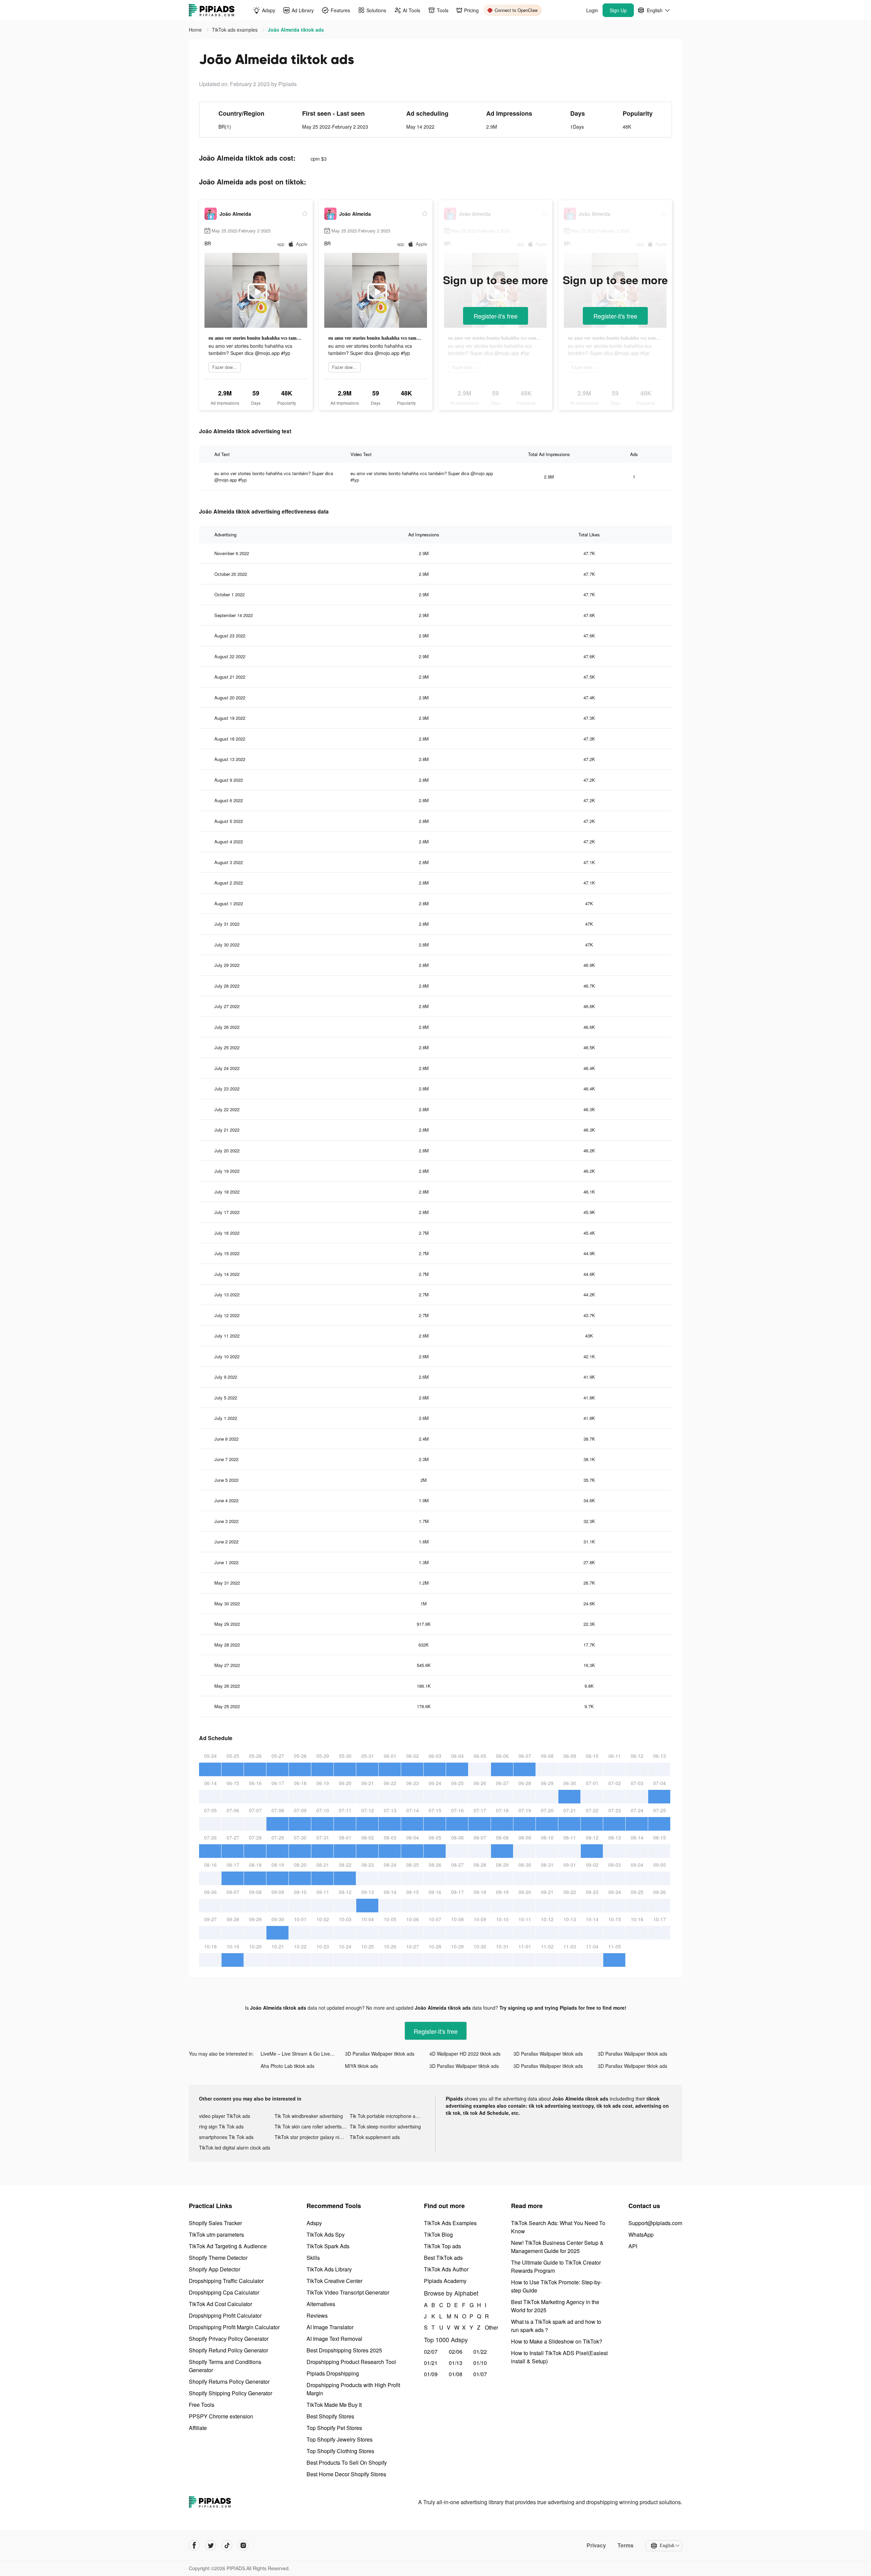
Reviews (317, 2315)
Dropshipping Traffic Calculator (226, 2281)
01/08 (456, 2374)
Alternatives (321, 2304)
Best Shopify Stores (330, 2416)
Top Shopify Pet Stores (334, 2428)
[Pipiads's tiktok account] (227, 2545)
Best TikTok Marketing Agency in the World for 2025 (555, 2306)
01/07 (480, 2374)
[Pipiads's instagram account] (243, 2545)
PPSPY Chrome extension (221, 2416)
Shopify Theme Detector (218, 2258)
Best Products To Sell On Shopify (347, 2462)
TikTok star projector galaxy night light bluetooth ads (312, 2137)
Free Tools (202, 2405)
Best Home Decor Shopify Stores (346, 2474)
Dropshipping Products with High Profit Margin (353, 2389)
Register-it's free (496, 316)
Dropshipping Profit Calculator (225, 2315)
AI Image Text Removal (334, 2339)
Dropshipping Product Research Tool (351, 2362)
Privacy (596, 2545)
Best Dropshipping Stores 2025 (344, 2350)
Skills (313, 2258)
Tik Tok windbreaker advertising (309, 2116)
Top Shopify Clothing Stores (340, 2451)
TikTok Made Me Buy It (334, 2405)
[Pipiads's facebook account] (194, 2545)
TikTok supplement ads (375, 2137)
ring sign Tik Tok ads (221, 2126)
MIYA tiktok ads (361, 2066)
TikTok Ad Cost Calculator (220, 2304)
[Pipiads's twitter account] (211, 2545)
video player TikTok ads (225, 2116)
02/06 (456, 2352)
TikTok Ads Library (329, 2269)
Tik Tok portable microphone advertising (388, 2116)
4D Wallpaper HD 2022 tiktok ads (465, 2054)
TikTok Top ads (442, 2246)
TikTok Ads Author (446, 2269)
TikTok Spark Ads (328, 2246)
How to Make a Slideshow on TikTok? (557, 2341)
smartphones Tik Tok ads (226, 2137)
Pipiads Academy (445, 2281)
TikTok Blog (438, 2234)
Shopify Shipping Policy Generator (231, 2393)
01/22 (480, 2352)
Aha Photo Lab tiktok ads (287, 2066)
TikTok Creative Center (334, 2281)
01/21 (431, 2363)
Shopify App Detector (215, 2269)
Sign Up (618, 10)
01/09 (431, 2374)
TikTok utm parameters (216, 2234)
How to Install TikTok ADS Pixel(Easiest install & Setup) (559, 2357)
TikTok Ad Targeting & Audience (228, 2246)
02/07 (431, 2352)
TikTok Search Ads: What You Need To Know (558, 2227)
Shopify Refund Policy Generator (228, 2350)
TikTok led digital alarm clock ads (235, 2148)
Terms (626, 2545)
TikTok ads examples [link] (235, 30)
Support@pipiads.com (655, 2223)
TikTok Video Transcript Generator (348, 2292)
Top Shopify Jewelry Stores (340, 2439)
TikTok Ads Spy (326, 2234)
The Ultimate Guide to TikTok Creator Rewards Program (556, 2266)
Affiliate (198, 2428)
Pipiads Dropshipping (333, 2373)
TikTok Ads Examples (450, 2223)
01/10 (480, 2363)
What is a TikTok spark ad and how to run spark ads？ (556, 2326)
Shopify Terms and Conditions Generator (225, 2366)
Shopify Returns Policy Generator (229, 2381)
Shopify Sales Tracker (215, 2223)
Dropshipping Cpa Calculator (224, 2292)
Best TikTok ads (443, 2258)
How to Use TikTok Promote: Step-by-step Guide (556, 2286)
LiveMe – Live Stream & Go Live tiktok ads (303, 2054)
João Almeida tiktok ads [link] (296, 30)
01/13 (456, 2363)
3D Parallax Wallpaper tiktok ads (380, 2054)
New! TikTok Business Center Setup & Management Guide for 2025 (557, 2247)
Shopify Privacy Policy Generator (229, 2339)
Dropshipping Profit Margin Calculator (234, 2327)
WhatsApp (641, 2234)
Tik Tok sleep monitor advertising (385, 2126)
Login (592, 10)
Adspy (314, 2223)
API (633, 2246)
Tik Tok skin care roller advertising (311, 2126)
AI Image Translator (330, 2327)
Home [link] (196, 30)
